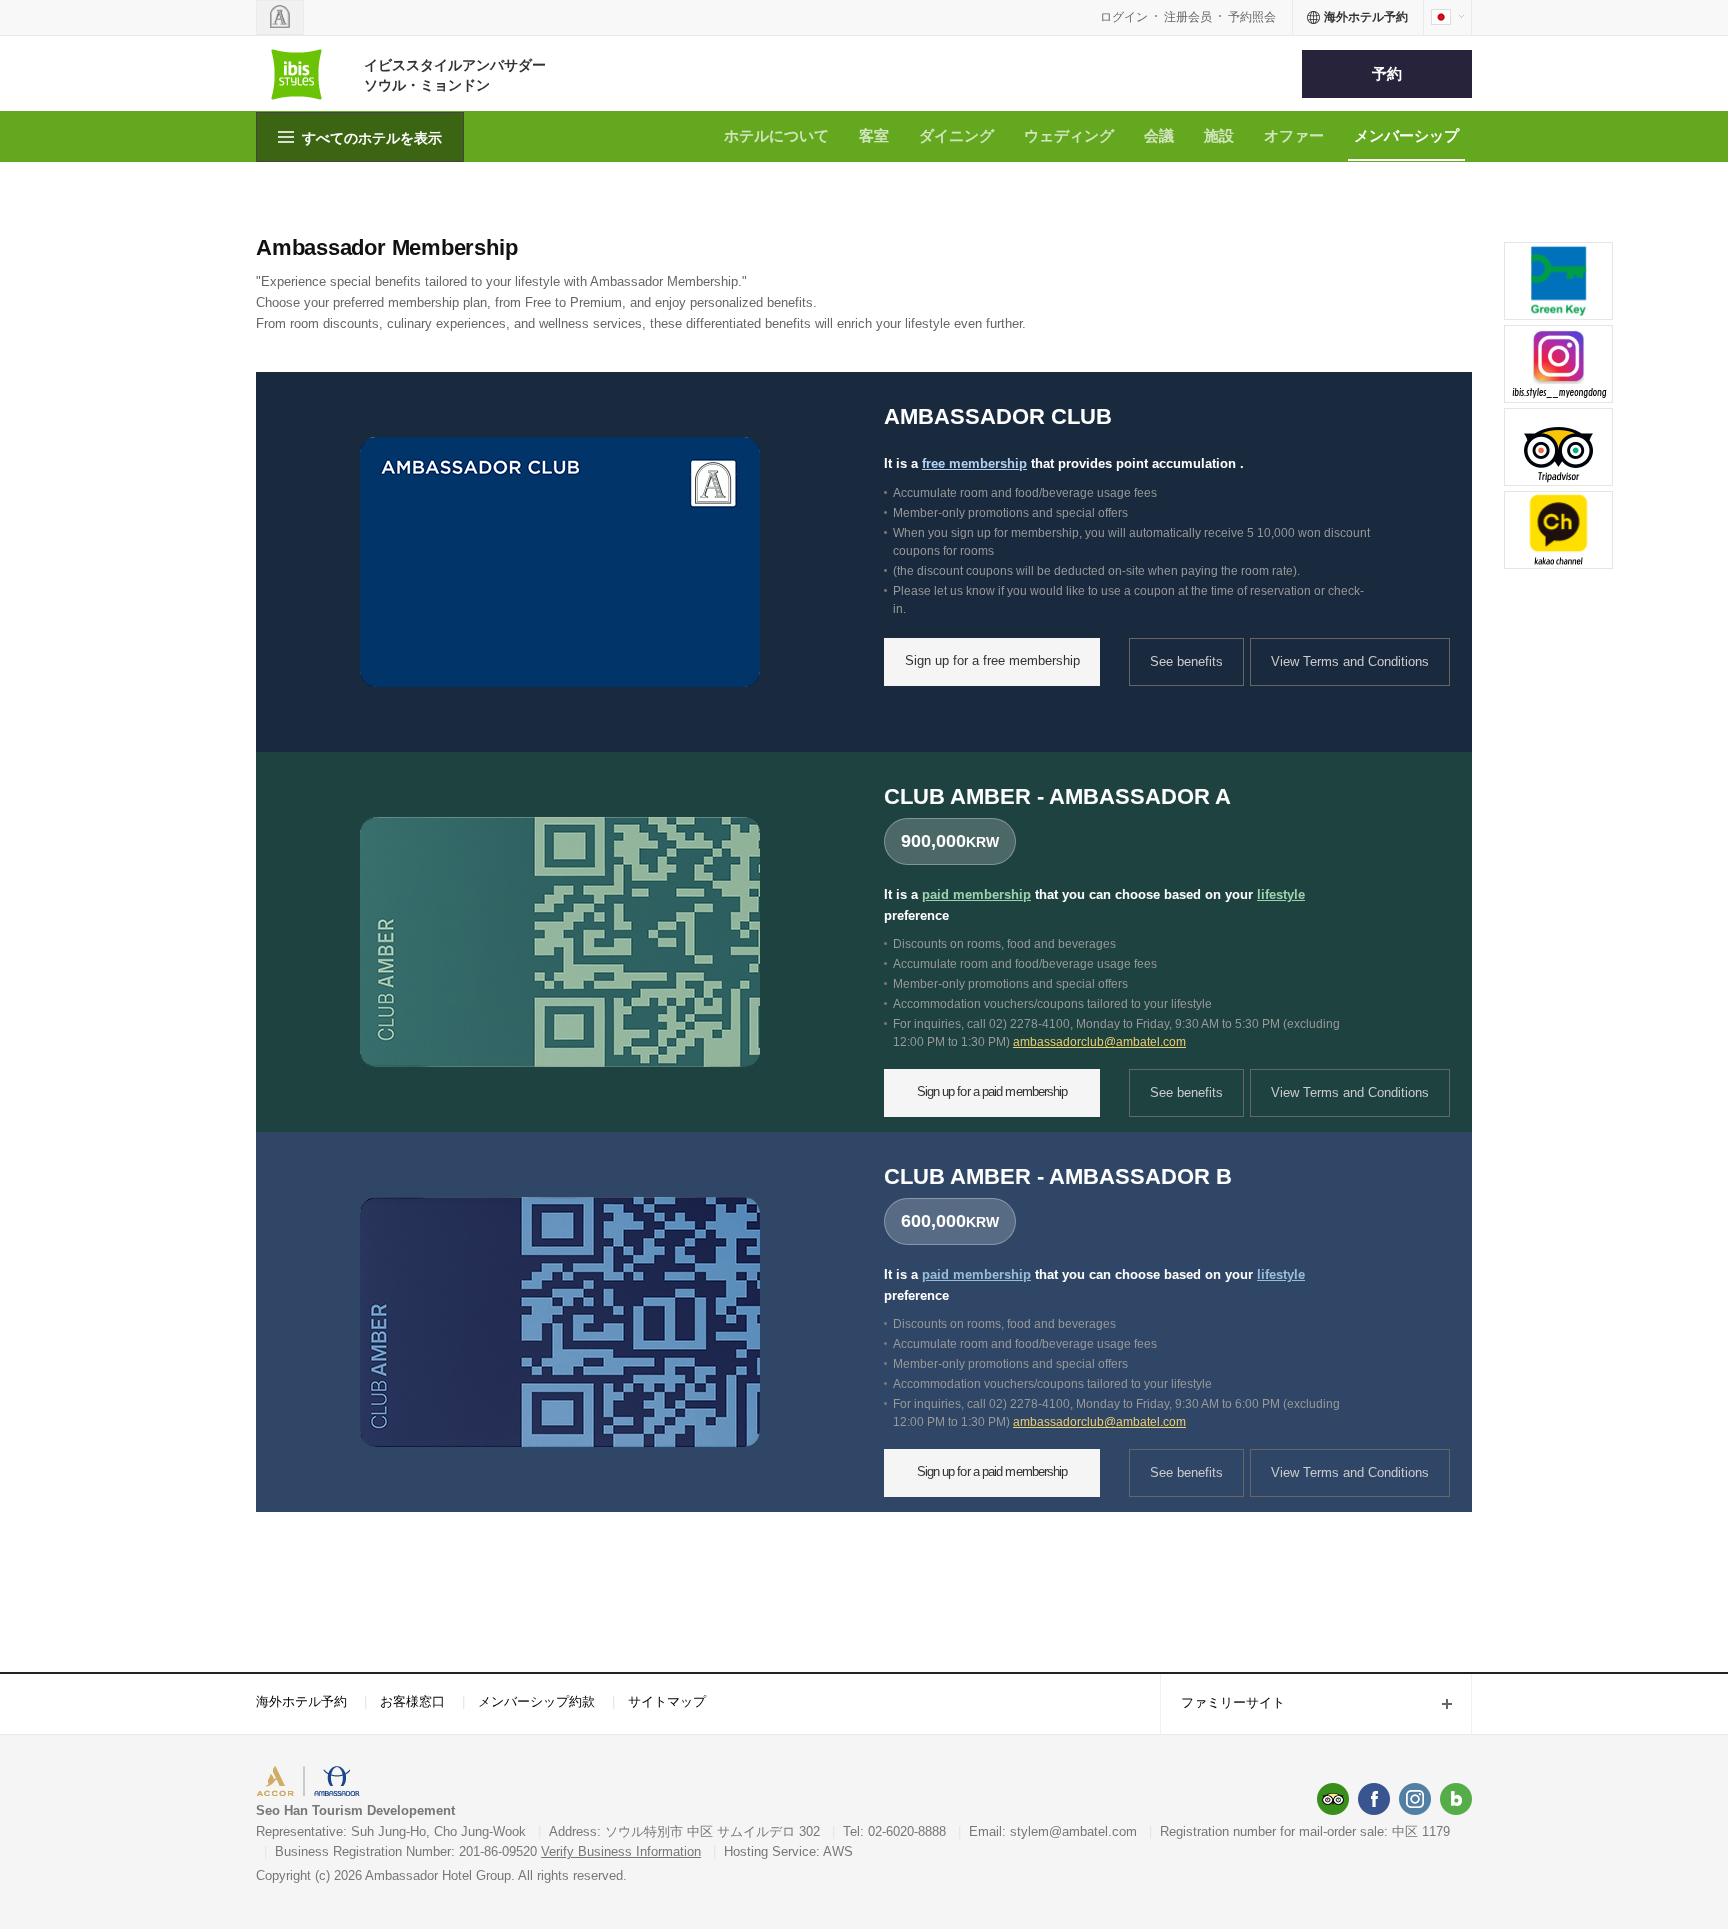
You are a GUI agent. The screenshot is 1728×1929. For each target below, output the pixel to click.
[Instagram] (1415, 1799)
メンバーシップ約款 (536, 1701)
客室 (874, 135)
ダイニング (956, 135)
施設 (1219, 135)
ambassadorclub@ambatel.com (1099, 1042)
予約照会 (1252, 17)
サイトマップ (667, 1701)
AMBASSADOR (426, 1783)
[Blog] (1456, 1799)
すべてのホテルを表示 (372, 138)
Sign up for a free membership (992, 660)
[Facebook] (1374, 1799)
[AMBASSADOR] (280, 17)
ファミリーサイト (1222, 1704)
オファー (1294, 135)
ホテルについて (776, 135)
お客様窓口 (412, 1701)
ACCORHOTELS (317, 1783)
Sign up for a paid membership (992, 1091)
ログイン (1124, 17)
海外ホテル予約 (301, 1701)
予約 (1387, 73)
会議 (1159, 135)
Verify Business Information (621, 1851)
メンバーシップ (1406, 135)
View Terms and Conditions (1350, 661)
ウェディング (1069, 135)
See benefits (1186, 661)
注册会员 (1188, 17)
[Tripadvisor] (1333, 1799)
